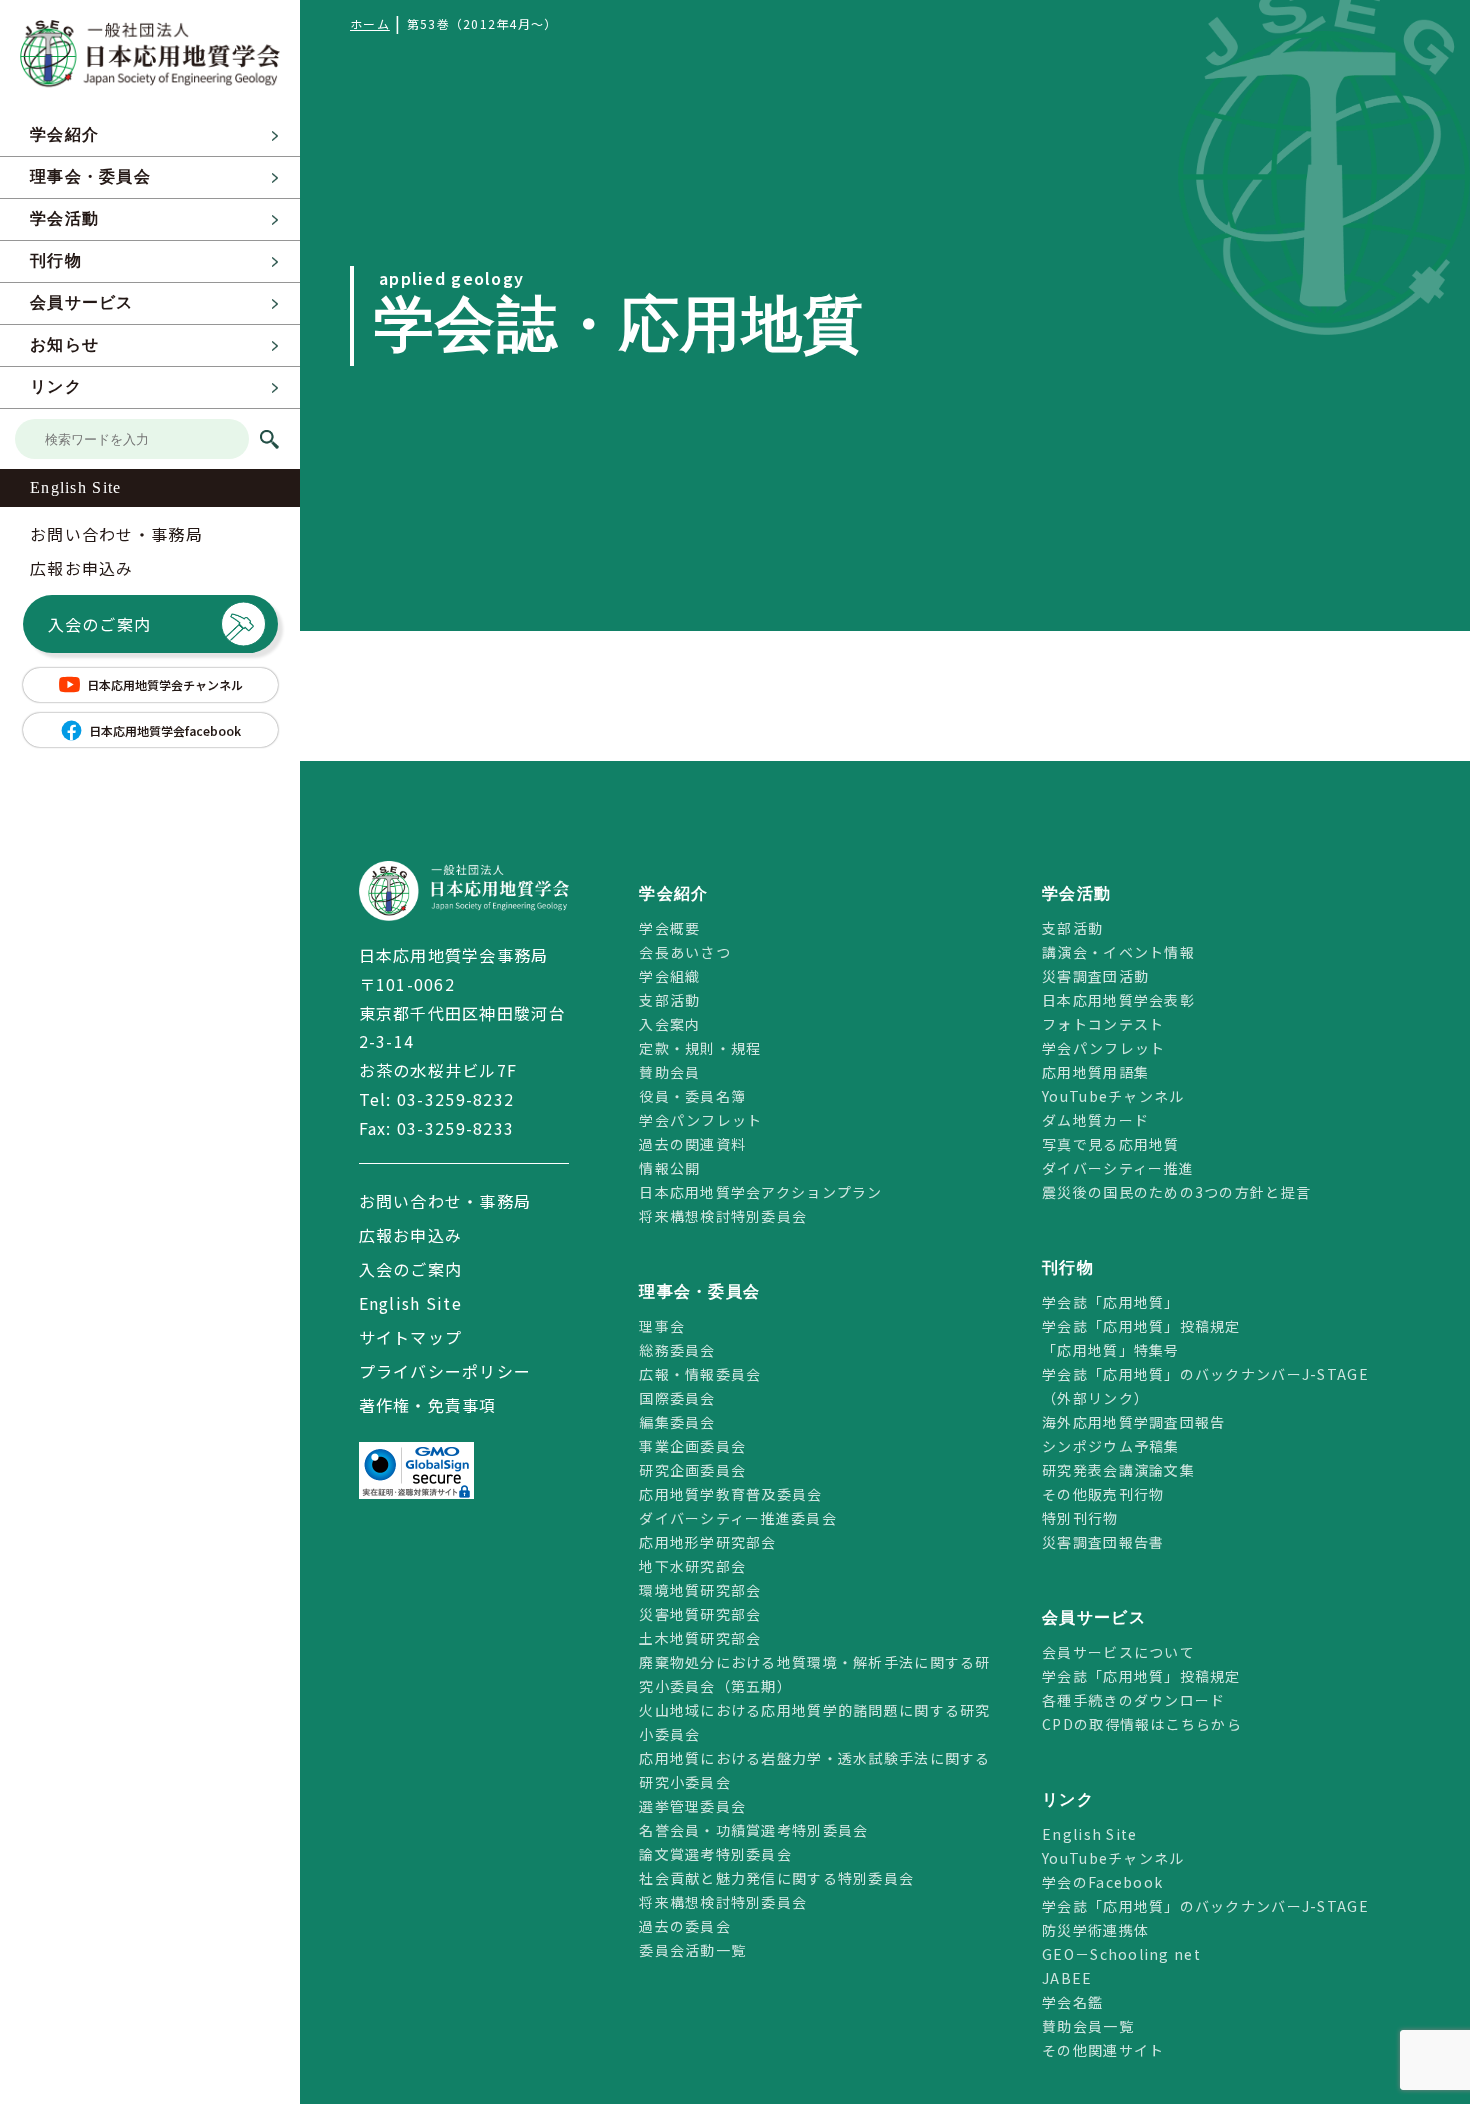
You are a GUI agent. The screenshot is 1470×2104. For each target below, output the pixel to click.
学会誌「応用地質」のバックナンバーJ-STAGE (1205, 1906)
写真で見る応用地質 (1111, 1144)
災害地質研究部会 (700, 1614)
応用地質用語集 (1095, 1072)
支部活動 (669, 1000)
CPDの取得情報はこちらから (1149, 1724)
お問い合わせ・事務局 (116, 534)
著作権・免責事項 (428, 1405)
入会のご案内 (100, 624)
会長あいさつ (685, 952)
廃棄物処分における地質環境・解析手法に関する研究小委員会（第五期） (814, 1674)
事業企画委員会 (692, 1446)
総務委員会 (677, 1350)
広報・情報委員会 (700, 1374)
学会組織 (669, 976)
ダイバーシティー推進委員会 (738, 1518)
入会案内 (669, 1024)
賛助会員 (669, 1072)
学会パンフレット (700, 1120)
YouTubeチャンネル (1113, 1096)
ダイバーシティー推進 (1118, 1168)
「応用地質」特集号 (1111, 1350)
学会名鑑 (1072, 2002)
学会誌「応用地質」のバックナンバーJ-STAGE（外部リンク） (1205, 1386)
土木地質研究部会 (700, 1638)
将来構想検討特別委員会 (723, 1216)
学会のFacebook (1102, 1882)
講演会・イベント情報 (1118, 952)
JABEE (1067, 1978)
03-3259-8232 (455, 1099)
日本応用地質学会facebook (165, 730)
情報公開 (669, 1168)
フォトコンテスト (1103, 1024)
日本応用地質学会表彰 (1118, 1000)
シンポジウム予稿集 (1111, 1446)
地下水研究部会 (692, 1566)
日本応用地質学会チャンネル (165, 684)
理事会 (662, 1326)
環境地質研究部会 (700, 1590)
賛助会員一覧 (1088, 2026)
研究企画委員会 (692, 1470)
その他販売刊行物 (1103, 1494)
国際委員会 (677, 1398)
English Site (75, 487)
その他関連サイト (1103, 2050)
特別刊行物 (1080, 1518)
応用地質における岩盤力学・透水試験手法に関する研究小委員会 (814, 1770)
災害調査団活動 (1095, 976)
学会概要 (669, 928)
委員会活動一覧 (692, 1950)
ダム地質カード (1095, 1120)
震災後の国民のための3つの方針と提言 (1176, 1192)
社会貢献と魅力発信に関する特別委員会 (776, 1878)
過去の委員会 (685, 1926)
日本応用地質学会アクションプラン (760, 1192)
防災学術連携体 (1095, 1930)
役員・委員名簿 (692, 1096)
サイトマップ (411, 1337)
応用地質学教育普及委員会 (730, 1494)
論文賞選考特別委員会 (715, 1854)
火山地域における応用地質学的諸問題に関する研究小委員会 (814, 1722)
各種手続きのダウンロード (1133, 1700)
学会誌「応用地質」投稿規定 (1141, 1326)
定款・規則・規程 (700, 1048)
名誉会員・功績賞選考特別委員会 (753, 1830)
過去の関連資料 (692, 1144)
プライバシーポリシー (445, 1371)
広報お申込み (82, 568)
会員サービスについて (1118, 1652)
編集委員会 (677, 1422)
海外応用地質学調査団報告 (1133, 1422)
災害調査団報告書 (1103, 1542)
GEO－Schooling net (1121, 1954)
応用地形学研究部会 (708, 1542)
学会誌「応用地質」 (1111, 1302)
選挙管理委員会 (692, 1806)
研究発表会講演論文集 (1118, 1470)
